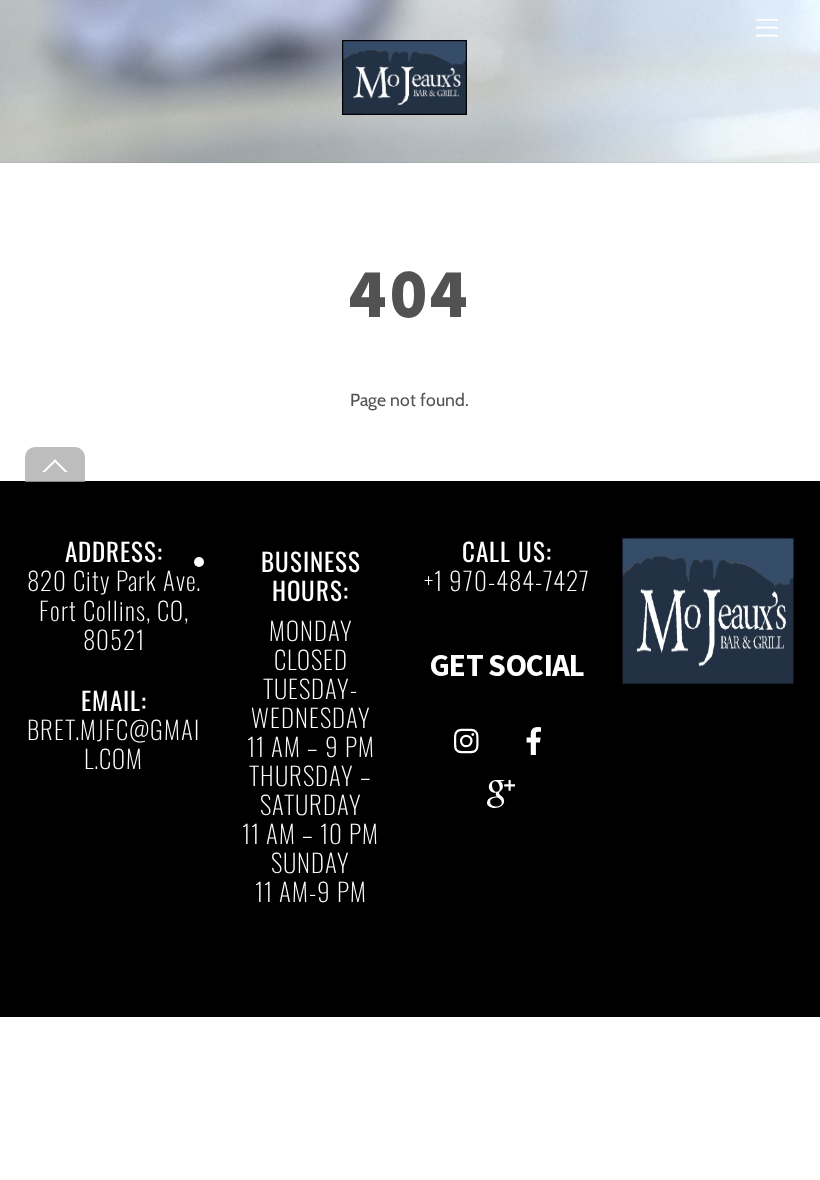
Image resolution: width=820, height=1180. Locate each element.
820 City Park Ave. (114, 579)
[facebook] (537, 736)
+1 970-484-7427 (507, 579)
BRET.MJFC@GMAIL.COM (113, 743)
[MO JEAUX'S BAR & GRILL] (404, 106)
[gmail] (504, 789)
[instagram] (471, 736)
